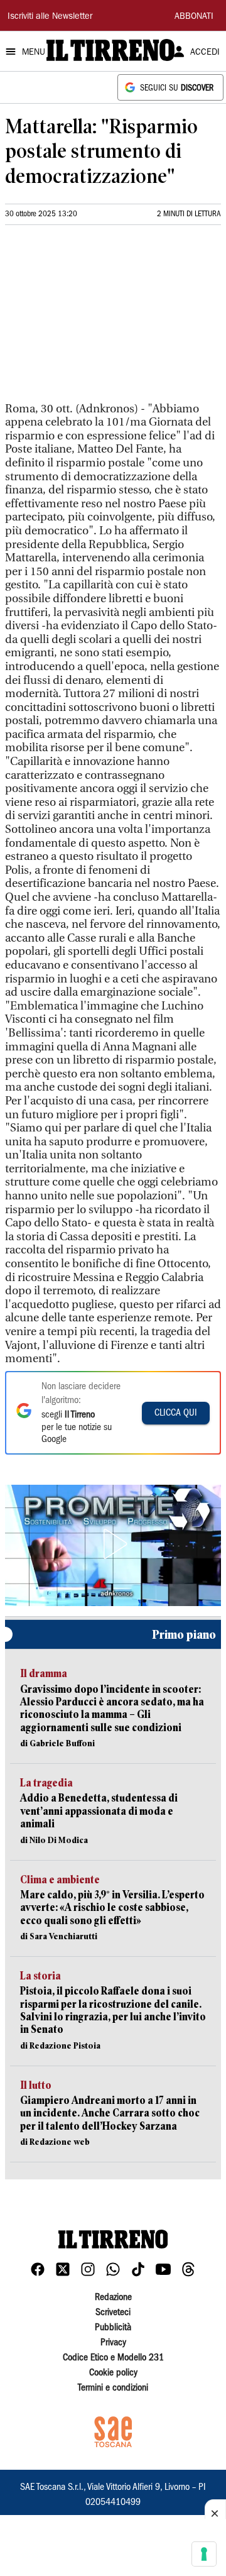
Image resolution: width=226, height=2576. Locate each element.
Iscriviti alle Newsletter (50, 17)
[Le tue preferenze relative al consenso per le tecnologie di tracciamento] (204, 2554)
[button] (113, 1544)
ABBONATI (194, 17)
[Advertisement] (99, 319)
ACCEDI (205, 53)
